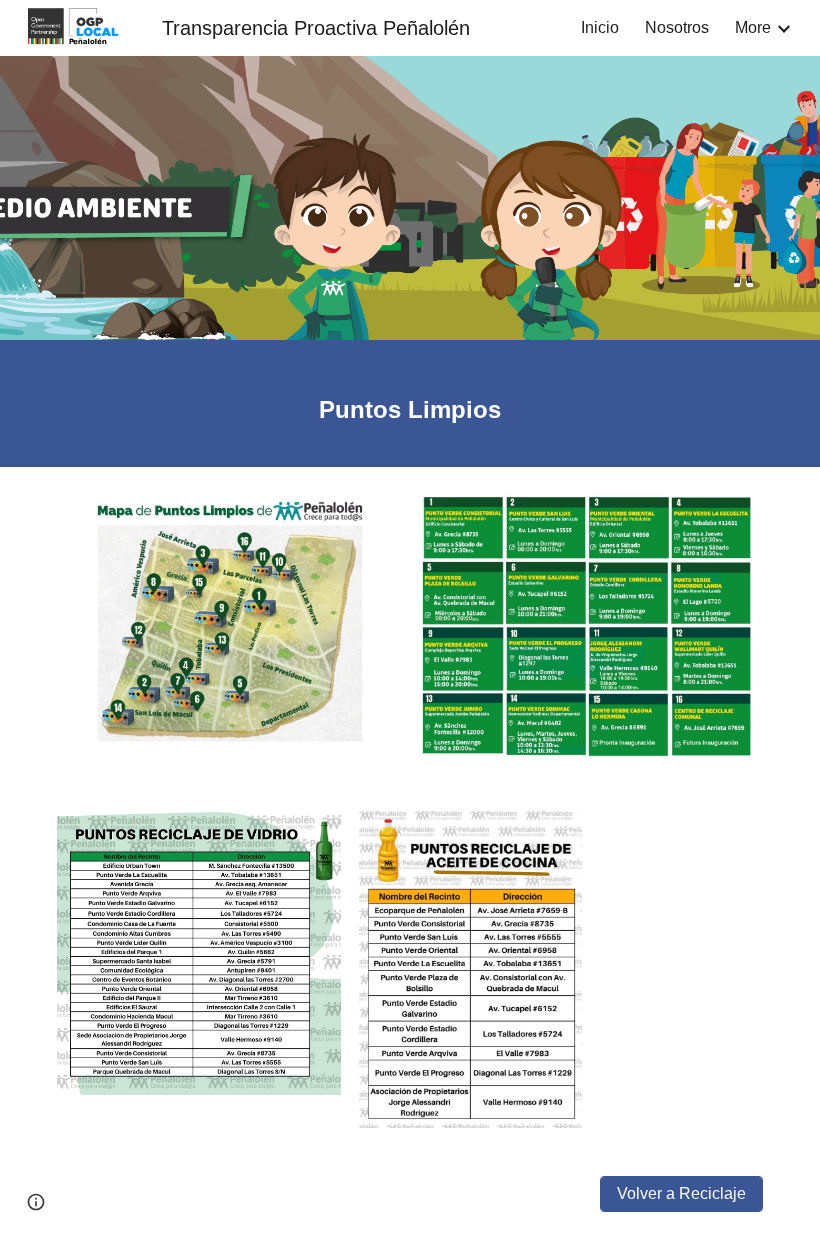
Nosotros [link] (677, 27)
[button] (36, 1202)
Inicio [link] (600, 27)
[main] (410, 403)
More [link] (753, 27)
